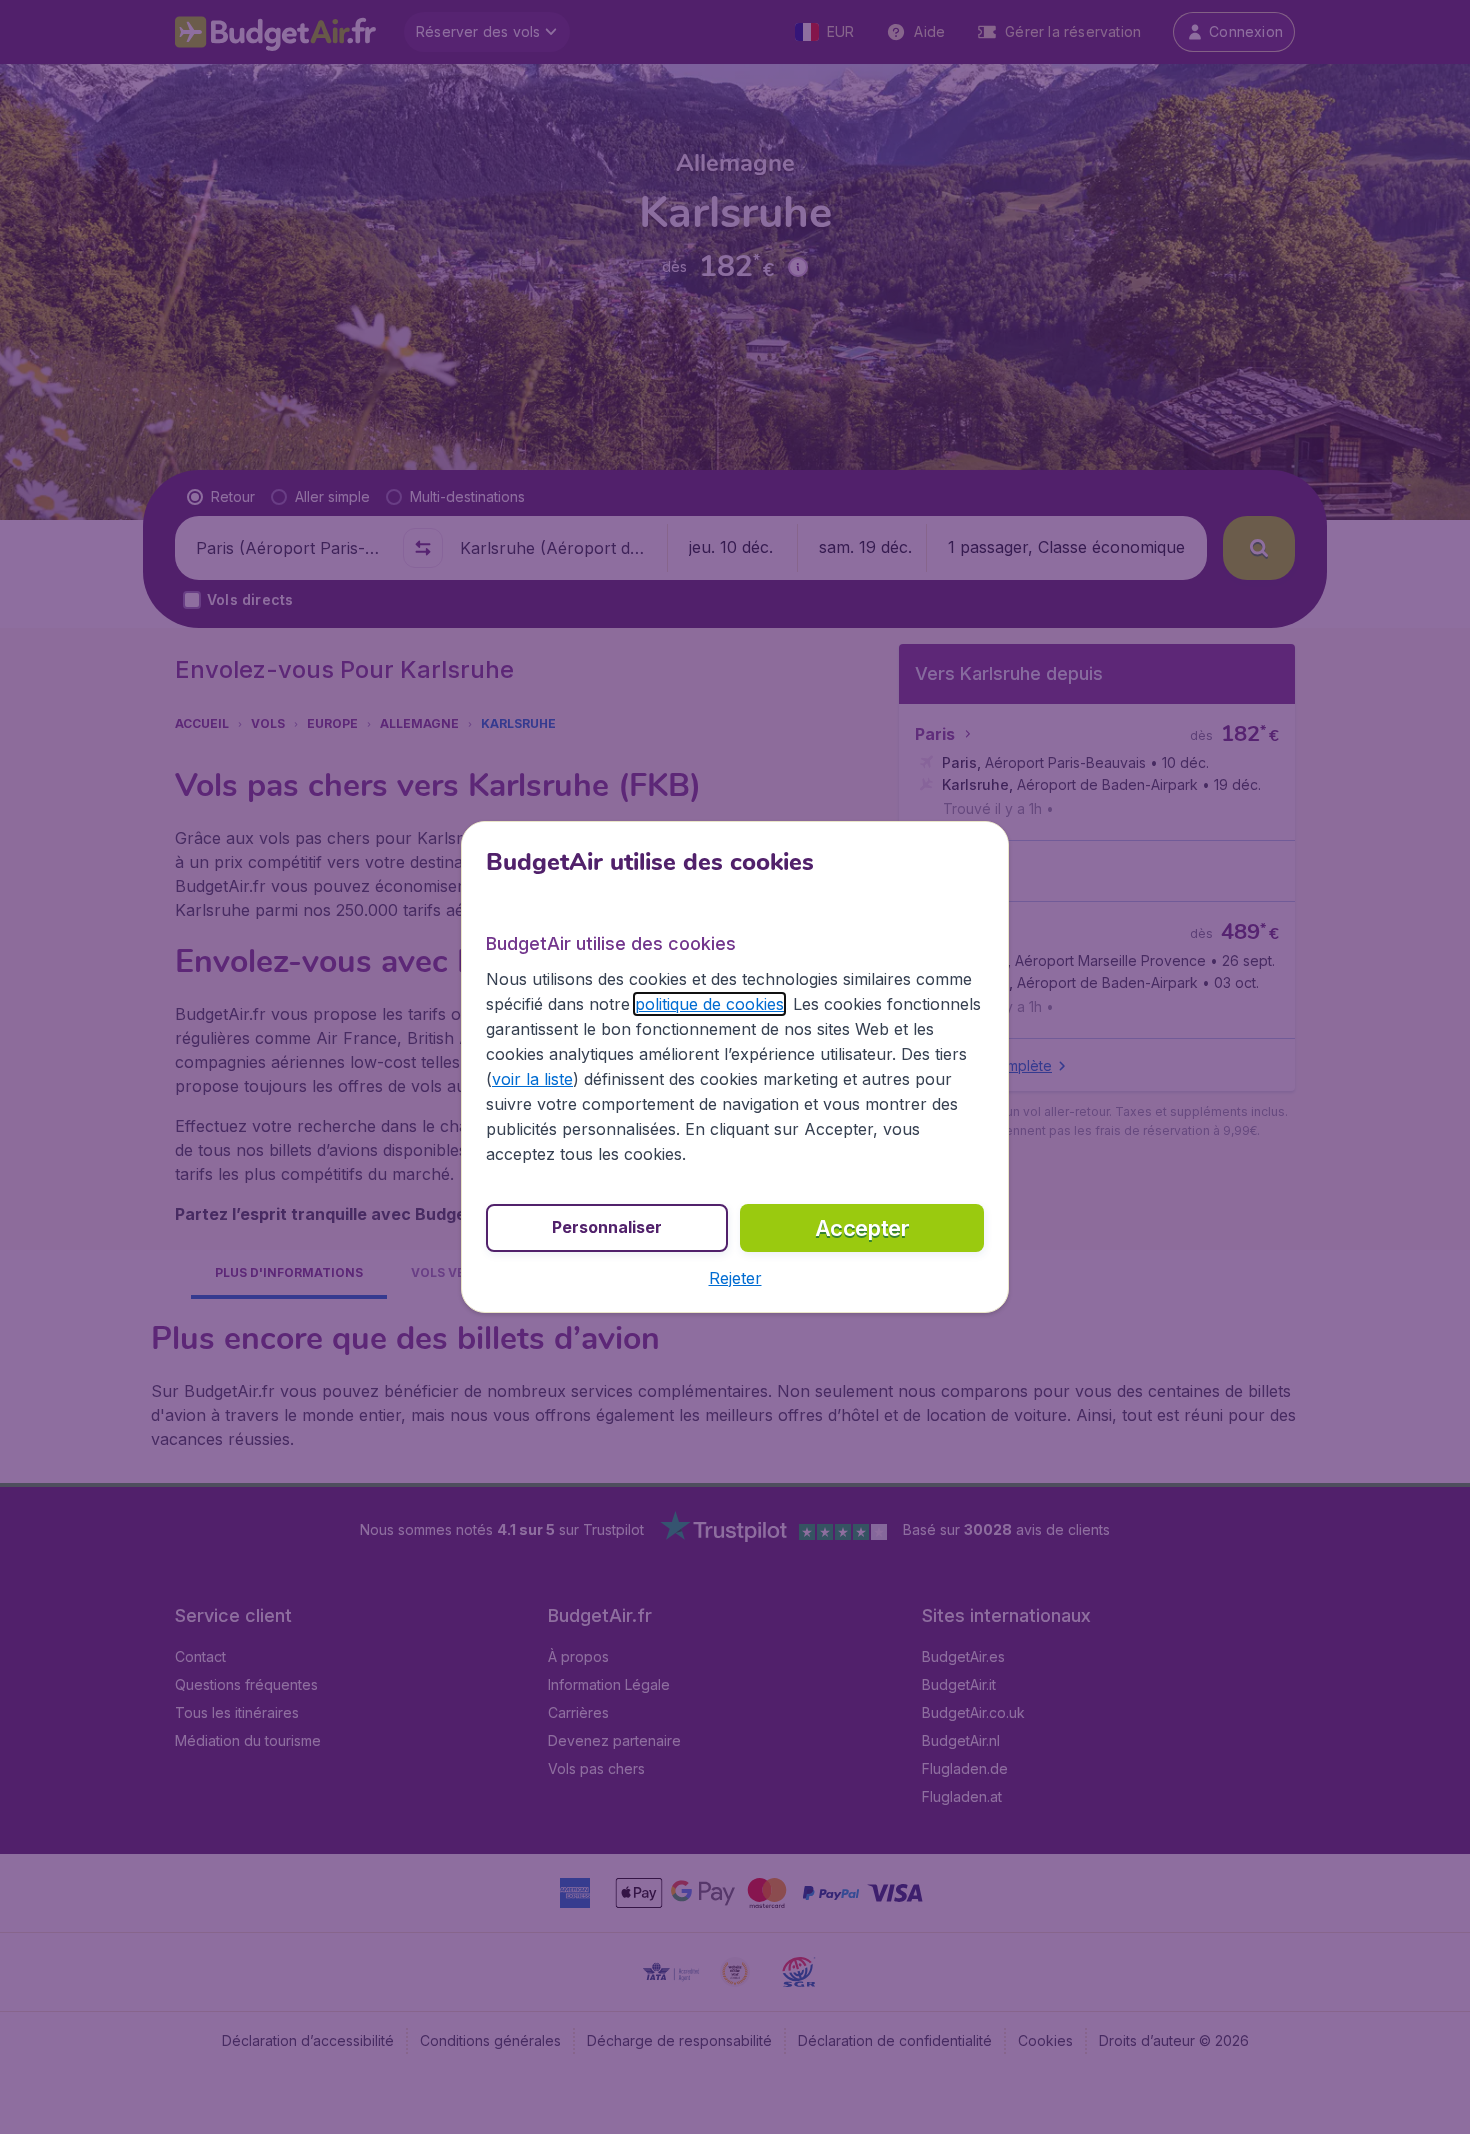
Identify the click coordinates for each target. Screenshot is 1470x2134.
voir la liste (532, 1079)
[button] (735, 1278)
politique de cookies (709, 1004)
